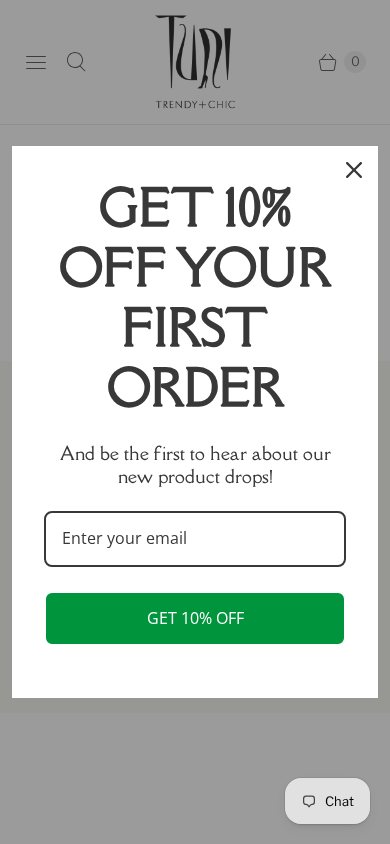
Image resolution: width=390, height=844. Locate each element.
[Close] (354, 170)
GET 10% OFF (195, 618)
